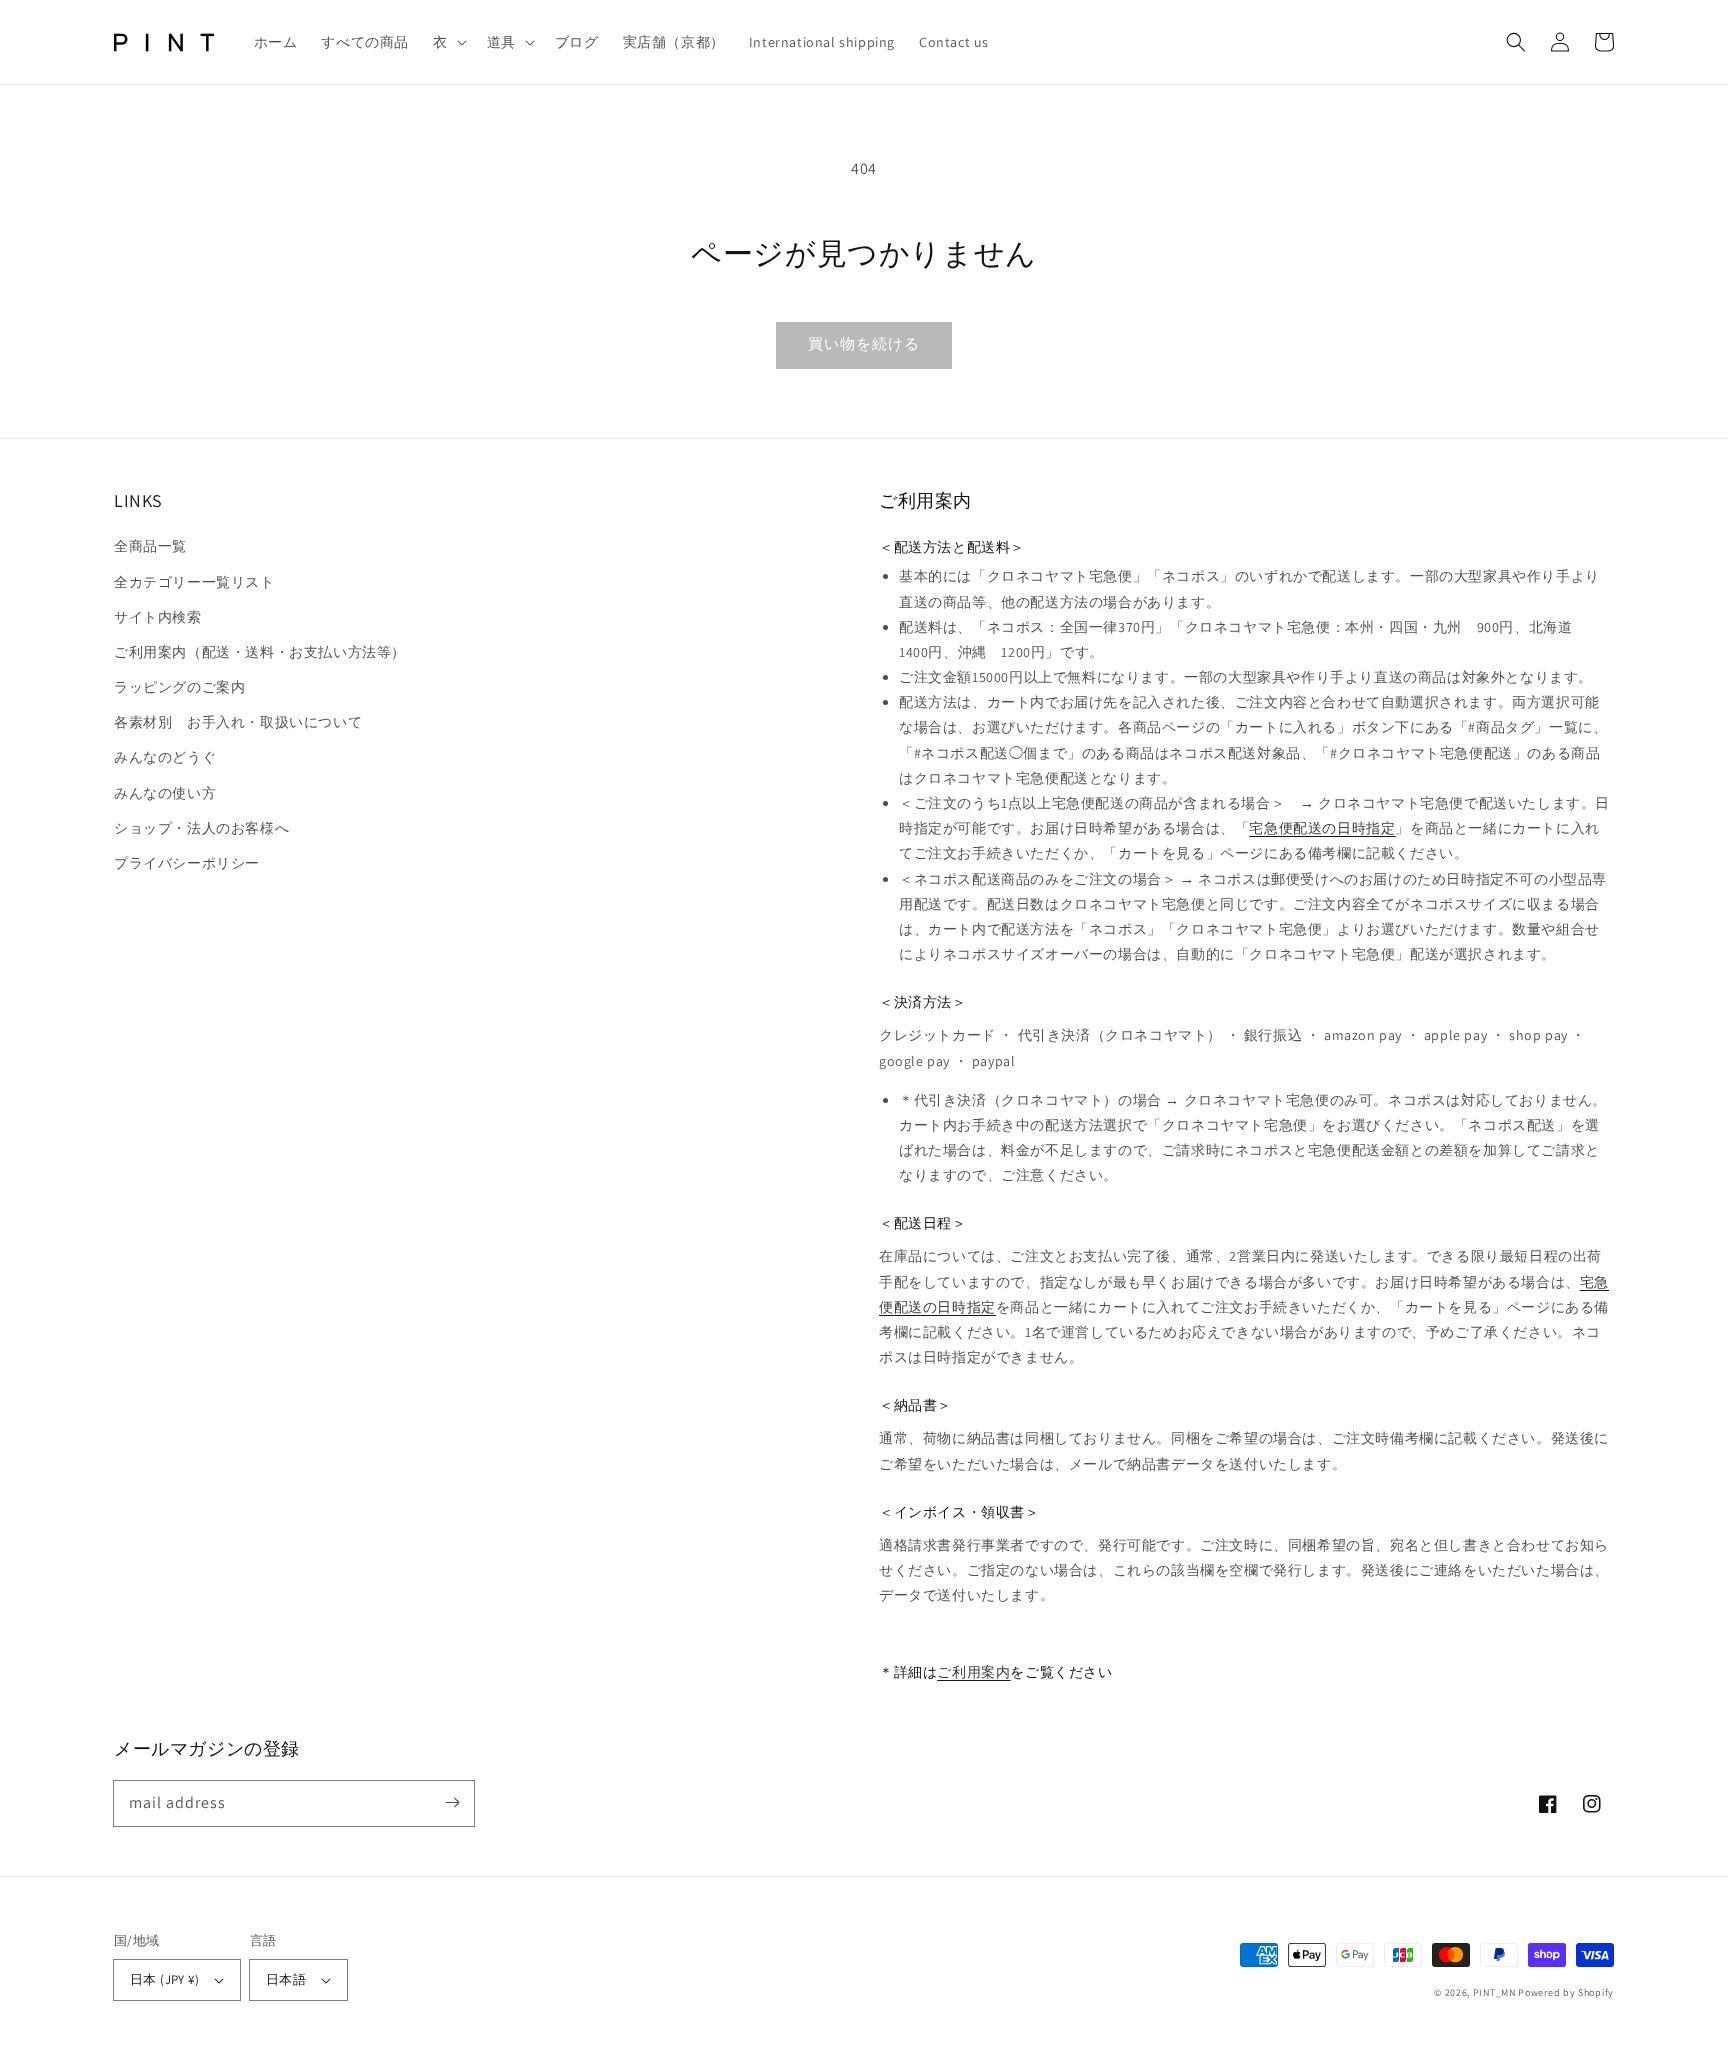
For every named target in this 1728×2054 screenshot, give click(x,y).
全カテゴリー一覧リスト (194, 582)
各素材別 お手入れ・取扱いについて (238, 722)
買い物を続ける (864, 343)
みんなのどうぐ (165, 757)
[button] (448, 42)
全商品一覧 (150, 546)
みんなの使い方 (165, 793)
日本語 (286, 1979)
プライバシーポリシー (187, 863)
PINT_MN (1494, 1992)
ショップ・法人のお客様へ (201, 828)
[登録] (452, 1803)
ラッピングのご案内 (179, 687)
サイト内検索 (158, 617)
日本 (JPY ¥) (164, 1979)
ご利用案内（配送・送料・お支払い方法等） (260, 652)
